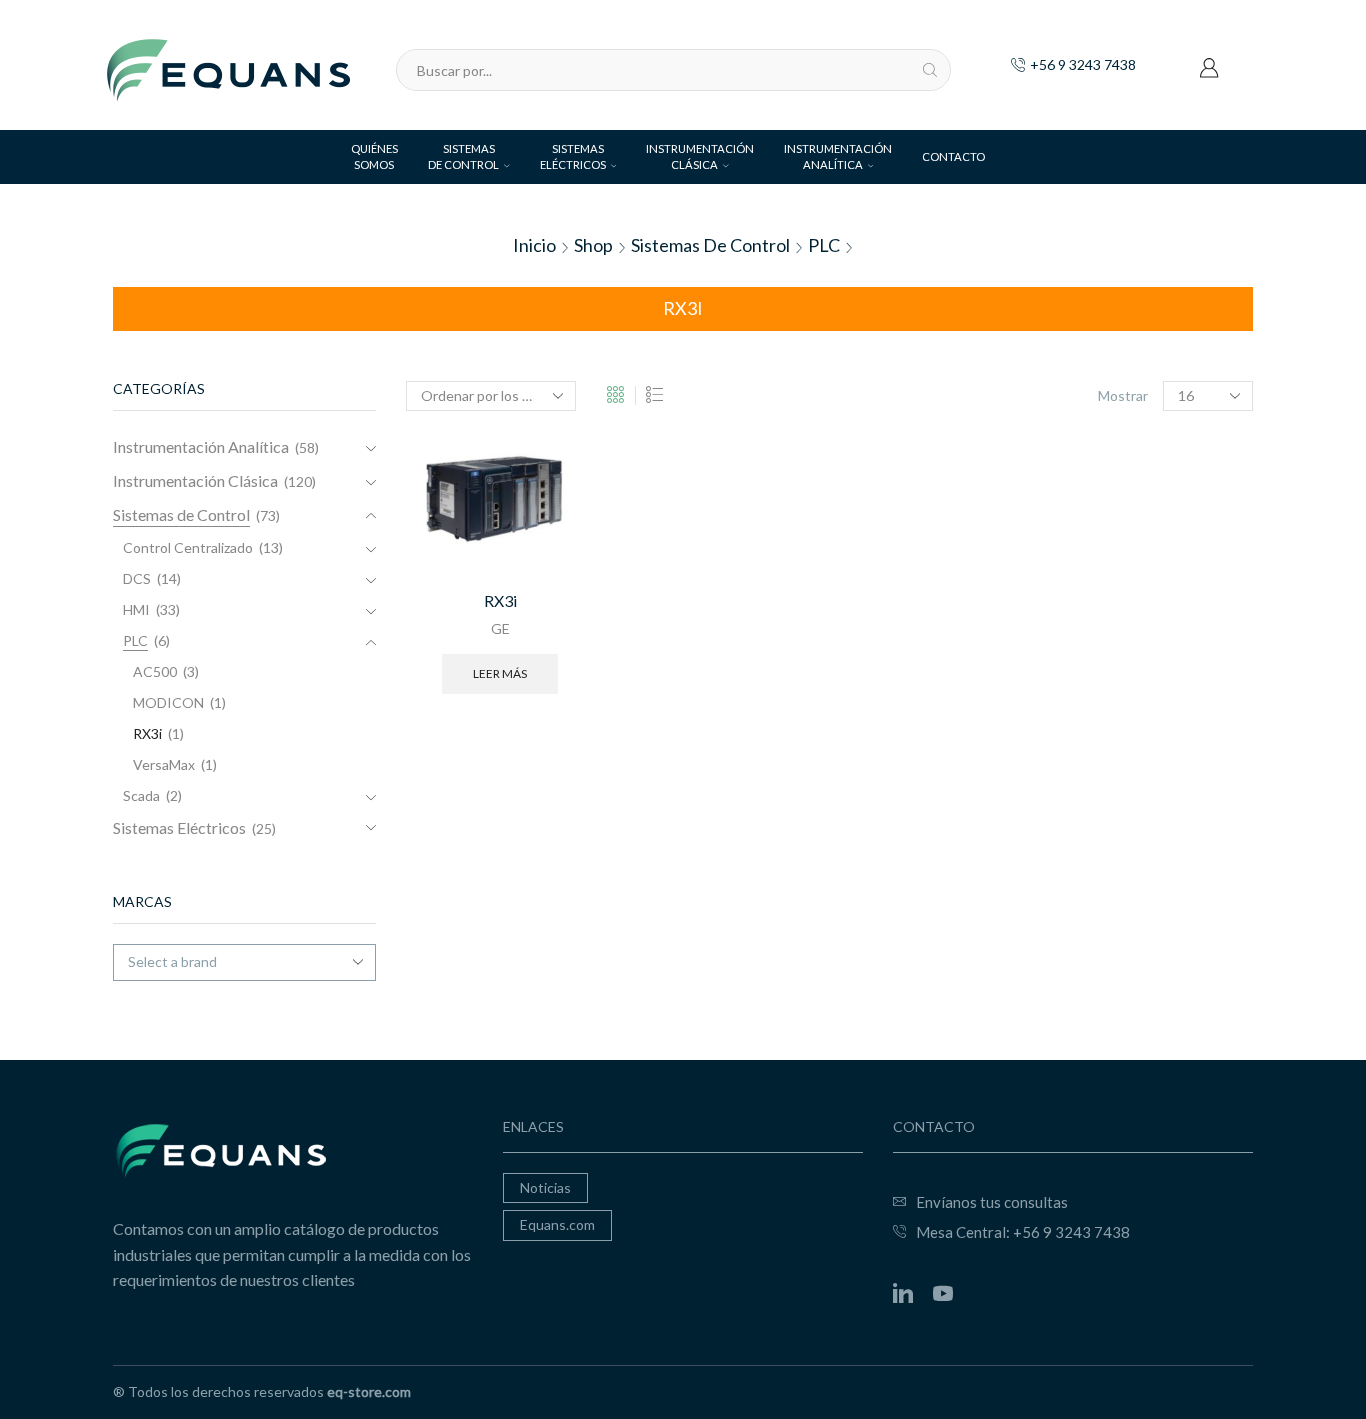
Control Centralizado (188, 547)
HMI (136, 609)
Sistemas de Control (710, 245)
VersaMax (164, 764)
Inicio (534, 245)
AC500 (155, 671)
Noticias (545, 1187)
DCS (137, 578)
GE (500, 628)
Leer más (500, 673)
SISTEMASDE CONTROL (463, 156)
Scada (141, 795)
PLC (824, 245)
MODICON (168, 702)
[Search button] (930, 70)
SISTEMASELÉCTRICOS (573, 156)
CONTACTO (953, 156)
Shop (593, 245)
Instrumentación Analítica (201, 446)
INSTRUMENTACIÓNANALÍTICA (838, 156)
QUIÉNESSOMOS (374, 156)
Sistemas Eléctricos (179, 827)
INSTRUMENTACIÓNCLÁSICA (700, 156)
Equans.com (557, 1224)
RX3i (500, 600)
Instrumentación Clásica (195, 480)
